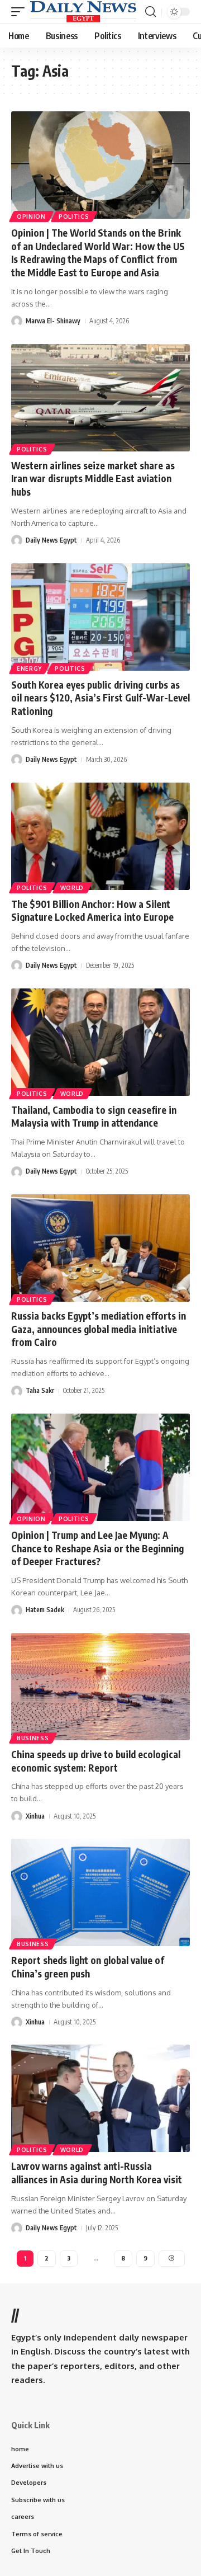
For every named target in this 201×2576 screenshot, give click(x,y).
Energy (29, 668)
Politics (74, 216)
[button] (21, 12)
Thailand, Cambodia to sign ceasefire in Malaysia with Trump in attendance (94, 1117)
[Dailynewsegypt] (83, 12)
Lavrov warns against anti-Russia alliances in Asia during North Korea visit (97, 2173)
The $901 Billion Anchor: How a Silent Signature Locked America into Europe (92, 911)
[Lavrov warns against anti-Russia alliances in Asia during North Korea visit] (100, 2098)
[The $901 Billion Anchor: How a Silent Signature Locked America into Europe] (100, 836)
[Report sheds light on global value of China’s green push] (100, 1892)
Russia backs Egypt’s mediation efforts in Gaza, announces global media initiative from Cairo (99, 1329)
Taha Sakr (40, 1390)
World (72, 888)
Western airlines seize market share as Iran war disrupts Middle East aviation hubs (93, 479)
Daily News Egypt (51, 540)
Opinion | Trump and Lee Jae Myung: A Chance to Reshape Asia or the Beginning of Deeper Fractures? (97, 1548)
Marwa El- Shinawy (53, 321)
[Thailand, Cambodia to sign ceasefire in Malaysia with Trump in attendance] (100, 1042)
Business (33, 1738)
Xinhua (35, 1816)
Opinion (31, 216)
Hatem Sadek (45, 1610)
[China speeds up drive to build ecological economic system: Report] (100, 1687)
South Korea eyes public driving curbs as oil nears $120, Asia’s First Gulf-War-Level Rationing (100, 698)
